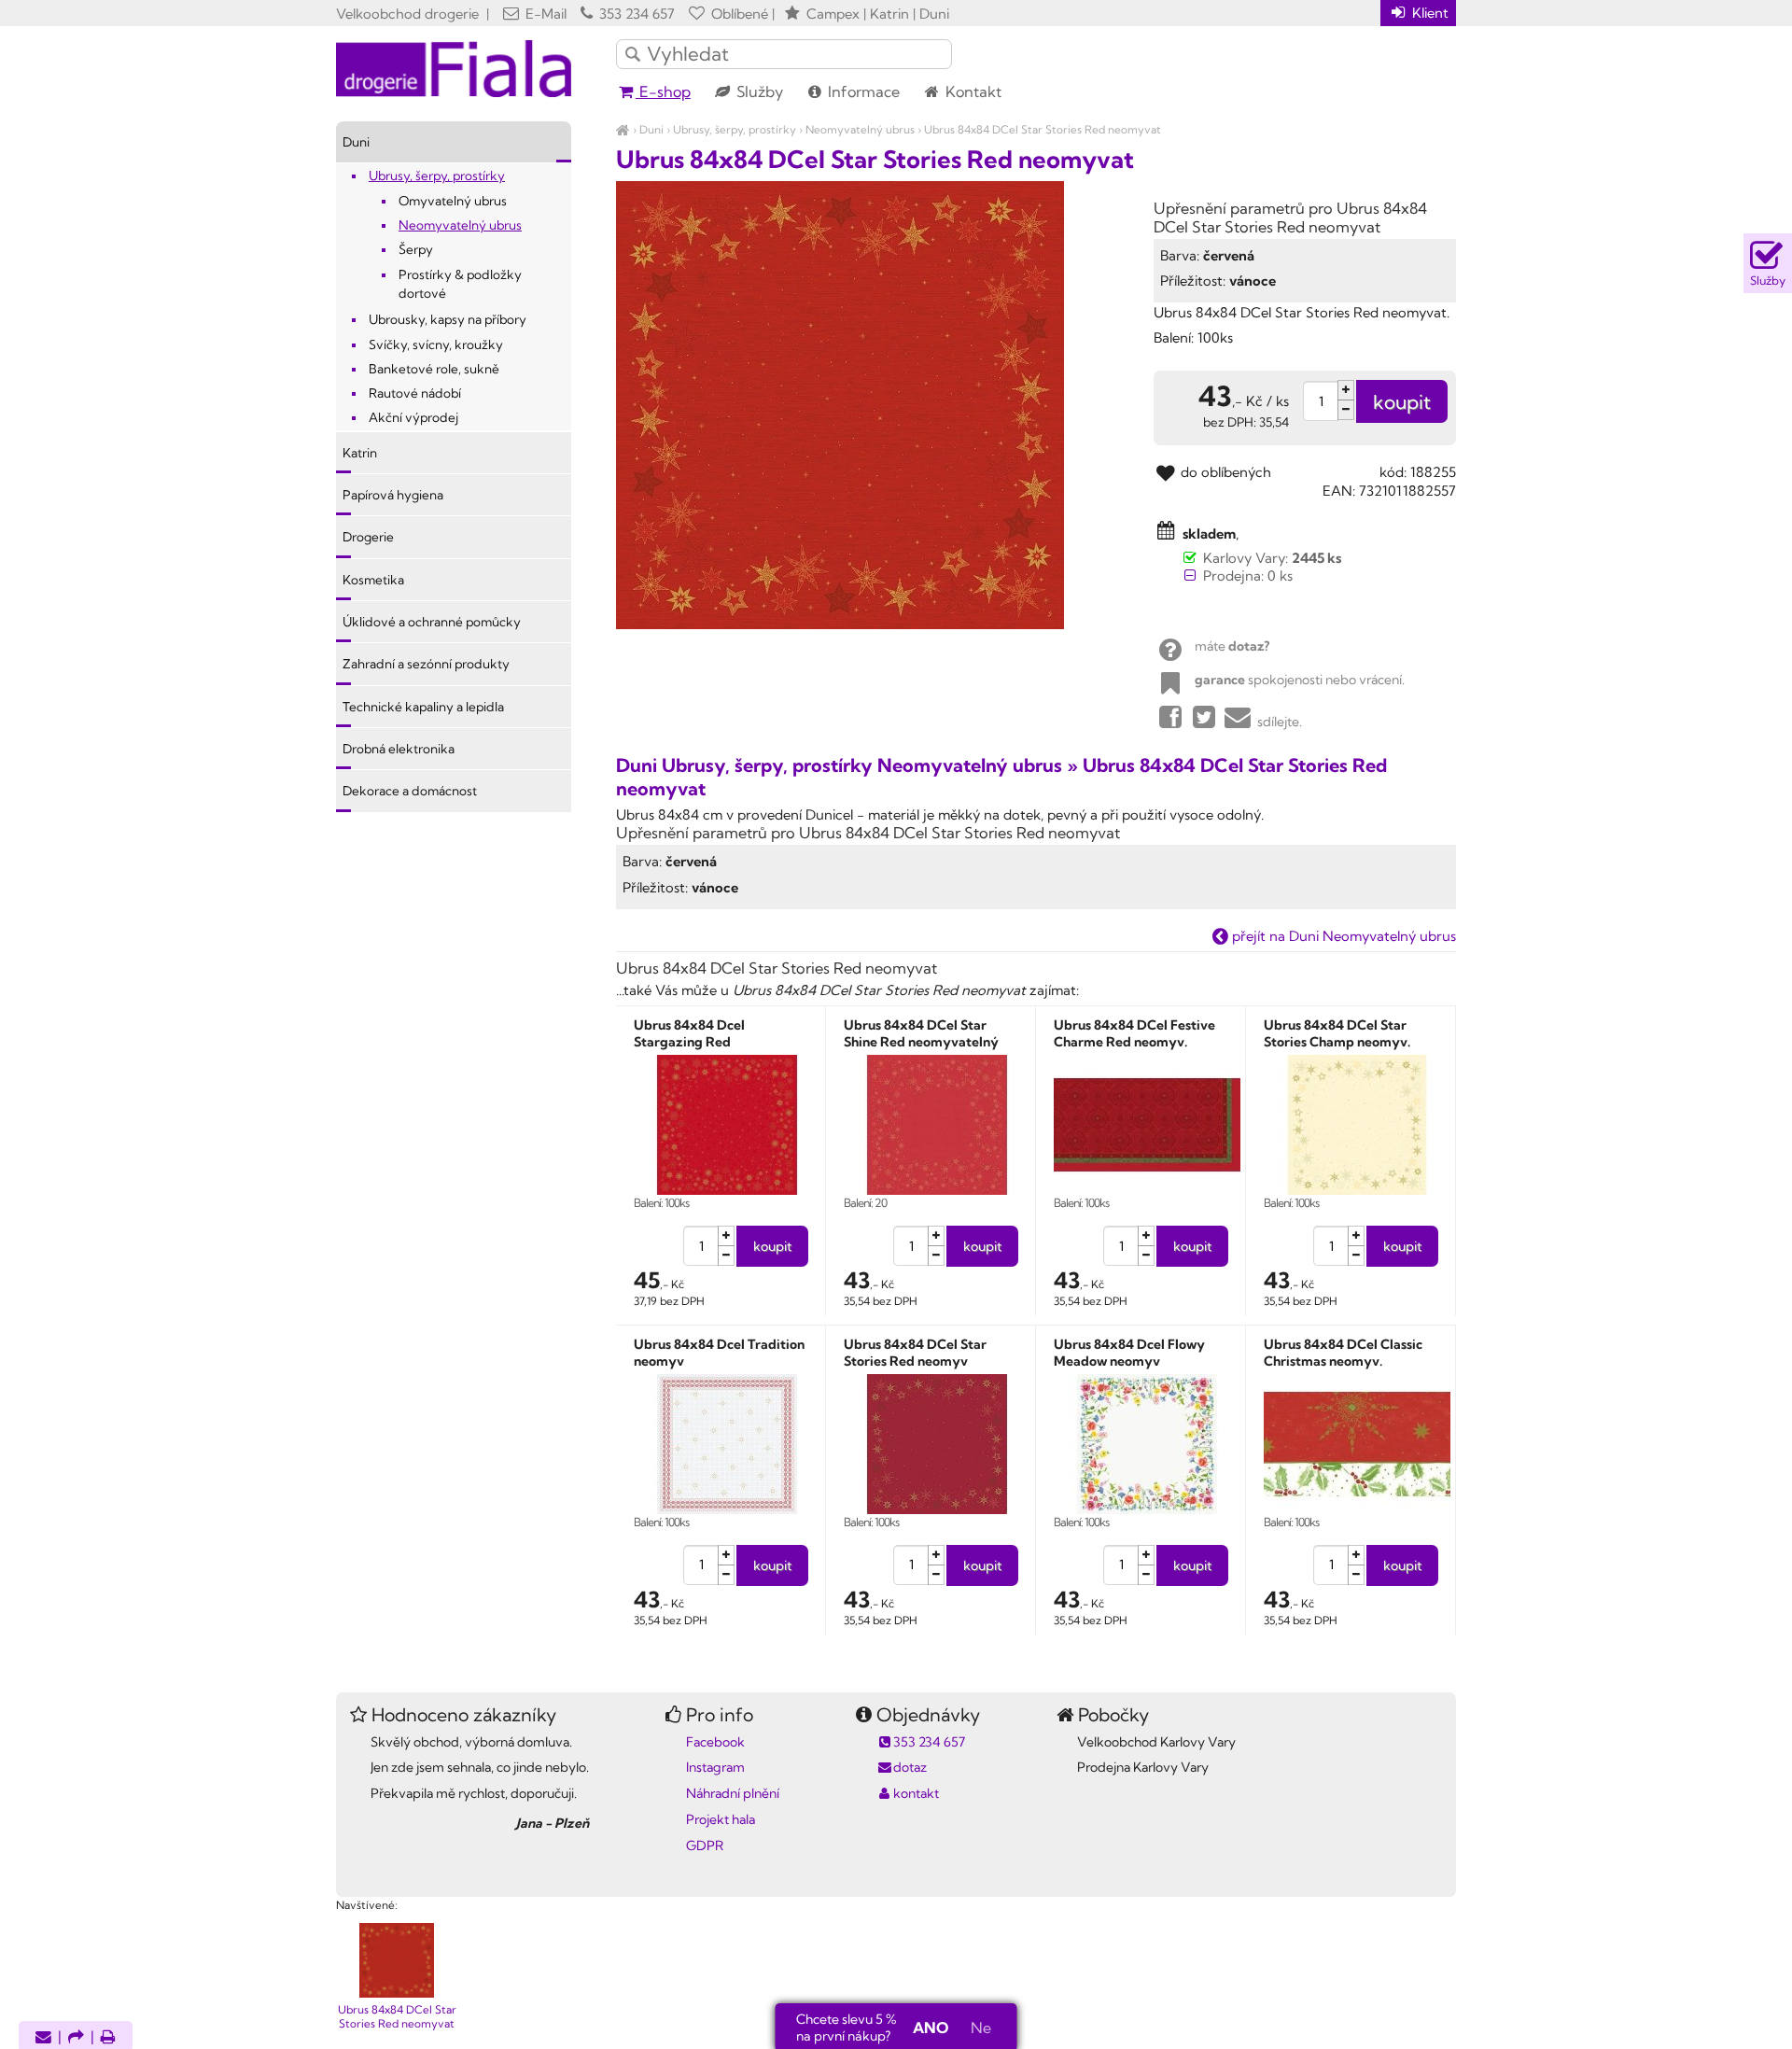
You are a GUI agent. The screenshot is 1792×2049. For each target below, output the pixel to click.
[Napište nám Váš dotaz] (43, 2038)
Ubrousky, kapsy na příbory (448, 319)
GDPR (705, 1846)
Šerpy (416, 249)
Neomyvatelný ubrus (860, 129)
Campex (833, 14)
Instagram (715, 1767)
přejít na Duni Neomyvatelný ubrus (1342, 936)
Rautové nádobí (415, 393)
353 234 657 (635, 14)
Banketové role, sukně (434, 369)
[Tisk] (108, 2038)
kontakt (916, 1793)
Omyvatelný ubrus (453, 201)
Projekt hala (721, 1819)
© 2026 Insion (1423, 1881)
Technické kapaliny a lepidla (423, 707)
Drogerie (368, 537)
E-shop (663, 91)
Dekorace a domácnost (410, 791)
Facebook (715, 1742)
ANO (931, 2028)
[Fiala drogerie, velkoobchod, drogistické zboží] (623, 129)
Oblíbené (738, 14)
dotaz (910, 1767)
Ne (981, 2028)
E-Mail (544, 14)
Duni (651, 129)
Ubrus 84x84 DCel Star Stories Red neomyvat (1043, 129)
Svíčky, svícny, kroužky (436, 344)
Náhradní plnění (733, 1793)
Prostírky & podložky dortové (460, 284)
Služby (758, 91)
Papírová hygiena (393, 495)
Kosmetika (373, 580)
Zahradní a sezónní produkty (426, 664)
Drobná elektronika (399, 749)
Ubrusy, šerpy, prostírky (735, 129)
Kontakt (972, 91)
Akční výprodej (413, 417)
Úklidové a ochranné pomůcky (432, 622)
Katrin (360, 453)
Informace (862, 91)
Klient (1428, 13)
